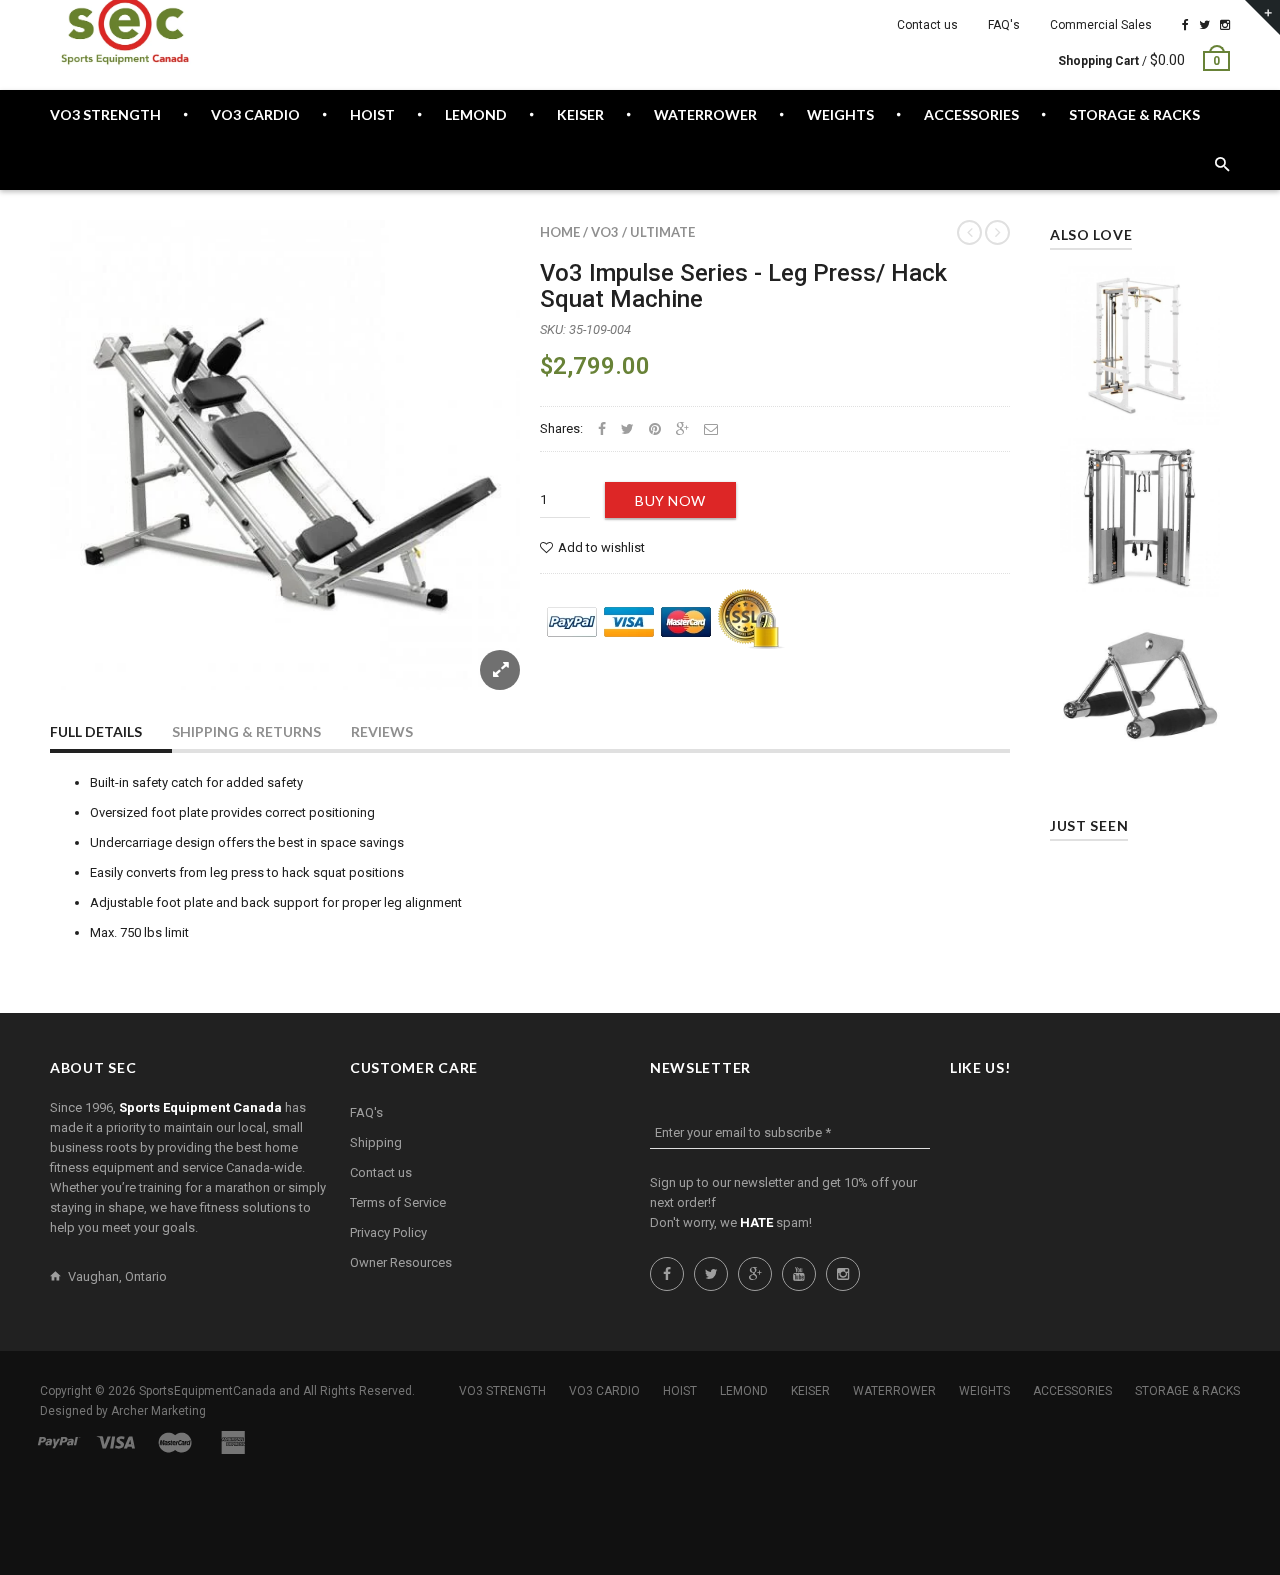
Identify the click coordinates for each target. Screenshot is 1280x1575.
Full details (96, 731)
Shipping (376, 1142)
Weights (984, 1391)
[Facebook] (1185, 25)
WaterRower (894, 1391)
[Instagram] (1225, 25)
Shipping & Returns (246, 731)
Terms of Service (398, 1202)
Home (560, 232)
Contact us (927, 25)
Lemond (744, 1391)
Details (1145, 405)
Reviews (382, 731)
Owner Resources (401, 1262)
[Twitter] (1204, 25)
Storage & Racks (1187, 1391)
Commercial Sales (1101, 25)
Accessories (1072, 1391)
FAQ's (1004, 25)
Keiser (810, 1391)
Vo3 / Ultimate (643, 232)
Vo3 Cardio (604, 1391)
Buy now (670, 500)
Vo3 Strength (502, 1391)
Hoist (680, 1391)
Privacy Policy (388, 1232)
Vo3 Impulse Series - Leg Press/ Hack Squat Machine (743, 286)
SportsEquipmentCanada (207, 1391)
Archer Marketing (158, 1411)
